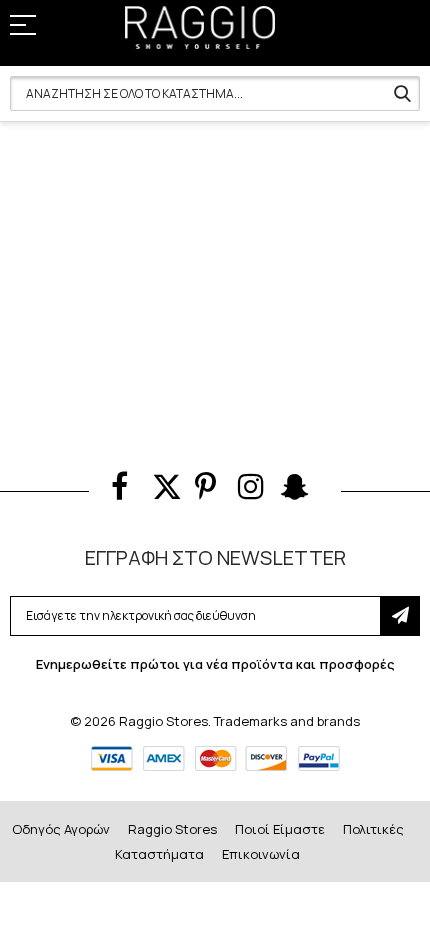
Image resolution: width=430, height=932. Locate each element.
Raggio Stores (172, 829)
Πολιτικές (373, 829)
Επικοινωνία (261, 854)
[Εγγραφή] (400, 616)
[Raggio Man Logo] (200, 27)
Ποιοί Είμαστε (280, 829)
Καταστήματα (159, 854)
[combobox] (215, 93)
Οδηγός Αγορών (61, 829)
